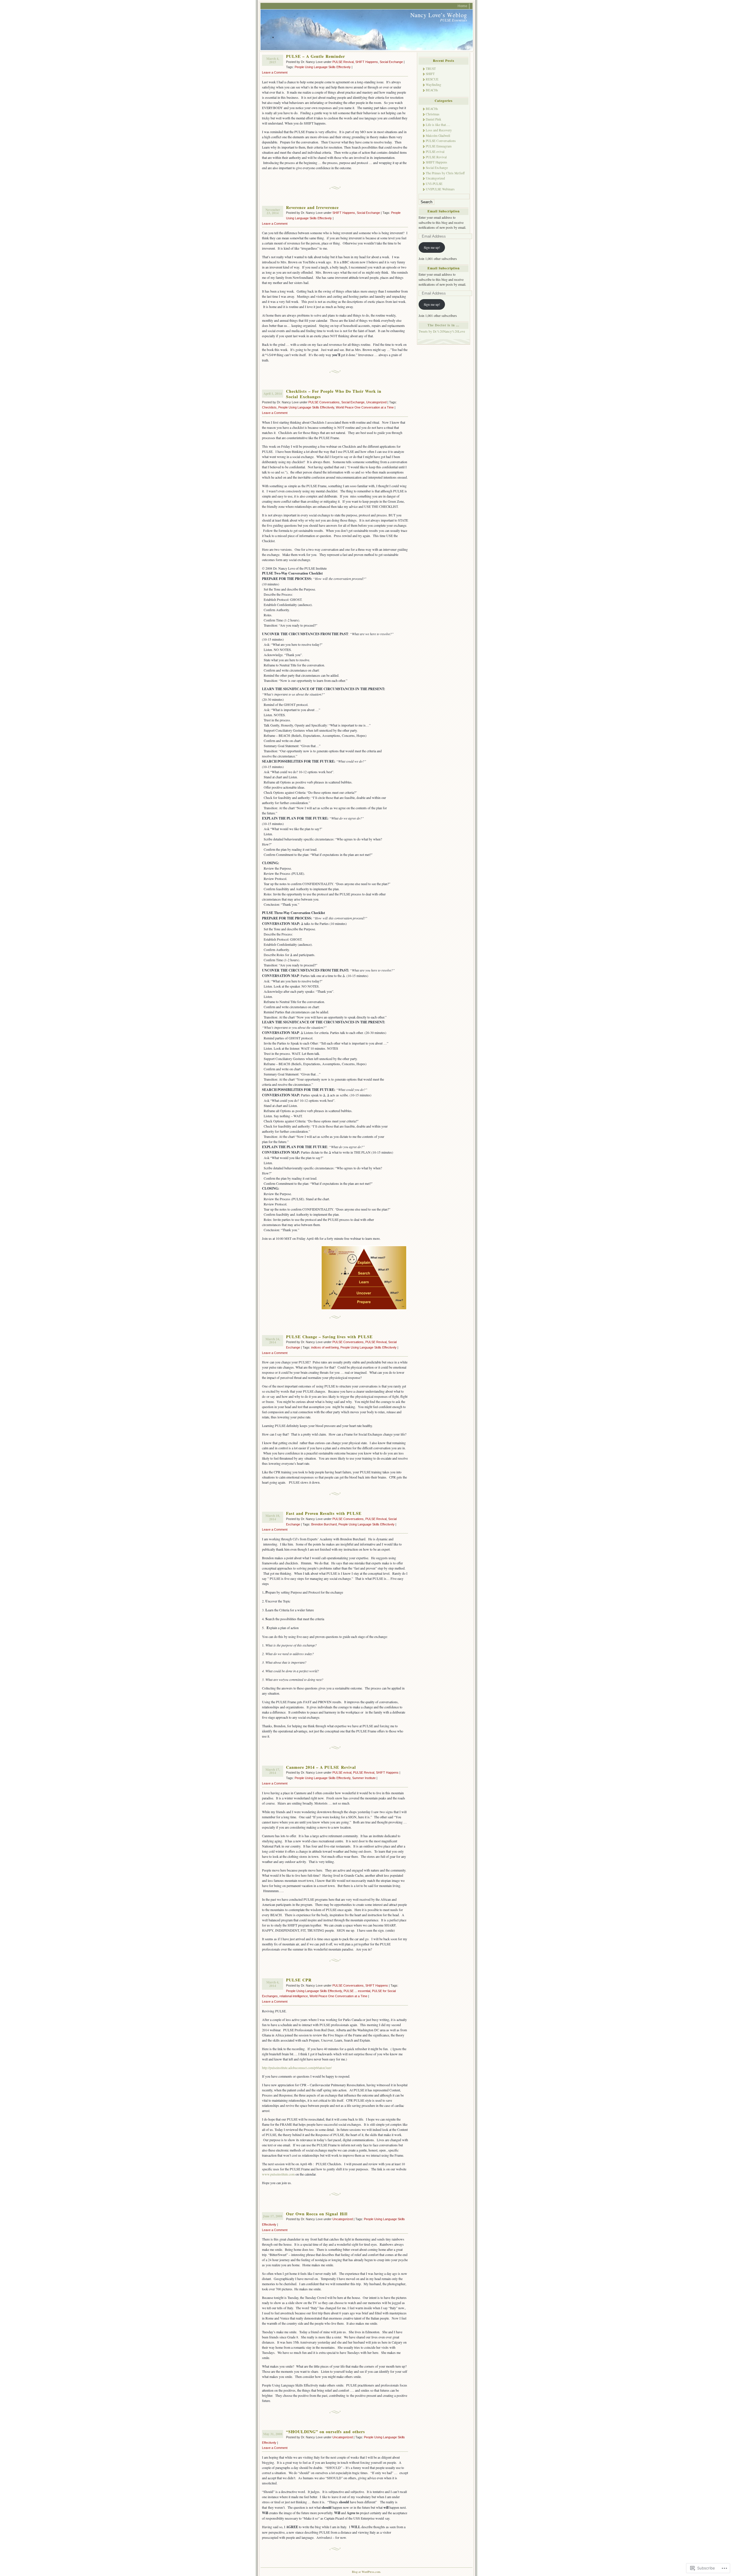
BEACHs (432, 90)
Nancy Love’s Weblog (439, 15)
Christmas (433, 114)
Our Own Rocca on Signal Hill (317, 2214)
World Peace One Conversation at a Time (365, 407)
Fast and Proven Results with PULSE (324, 1513)
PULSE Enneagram (439, 146)
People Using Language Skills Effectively (323, 67)
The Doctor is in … (444, 325)
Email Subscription (444, 211)
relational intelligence (294, 1996)
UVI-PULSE (434, 184)
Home (462, 6)
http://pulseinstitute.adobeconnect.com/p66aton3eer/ (297, 2068)
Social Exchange (391, 62)
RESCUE (432, 79)
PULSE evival (342, 1772)
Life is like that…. (438, 125)
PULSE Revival (343, 62)
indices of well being (325, 1347)
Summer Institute (364, 1778)
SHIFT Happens (367, 62)
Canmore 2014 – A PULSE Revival (321, 1767)
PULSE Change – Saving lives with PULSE (329, 1337)
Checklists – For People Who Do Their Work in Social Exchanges (334, 394)
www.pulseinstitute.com (278, 2174)
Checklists (269, 407)
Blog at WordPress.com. (366, 2572)
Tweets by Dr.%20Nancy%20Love (442, 331)
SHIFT (430, 74)
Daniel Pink (434, 119)
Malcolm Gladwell (438, 136)
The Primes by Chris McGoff (445, 173)
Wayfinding (434, 85)
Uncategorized (376, 402)
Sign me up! (432, 247)
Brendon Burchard (324, 1524)
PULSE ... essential (357, 1991)
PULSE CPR (299, 1980)
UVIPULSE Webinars (440, 189)
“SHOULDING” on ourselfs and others (326, 2432)
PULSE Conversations (324, 402)
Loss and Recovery (439, 130)
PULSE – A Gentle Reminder (316, 56)
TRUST (431, 69)
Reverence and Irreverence (312, 207)
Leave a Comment (275, 72)
